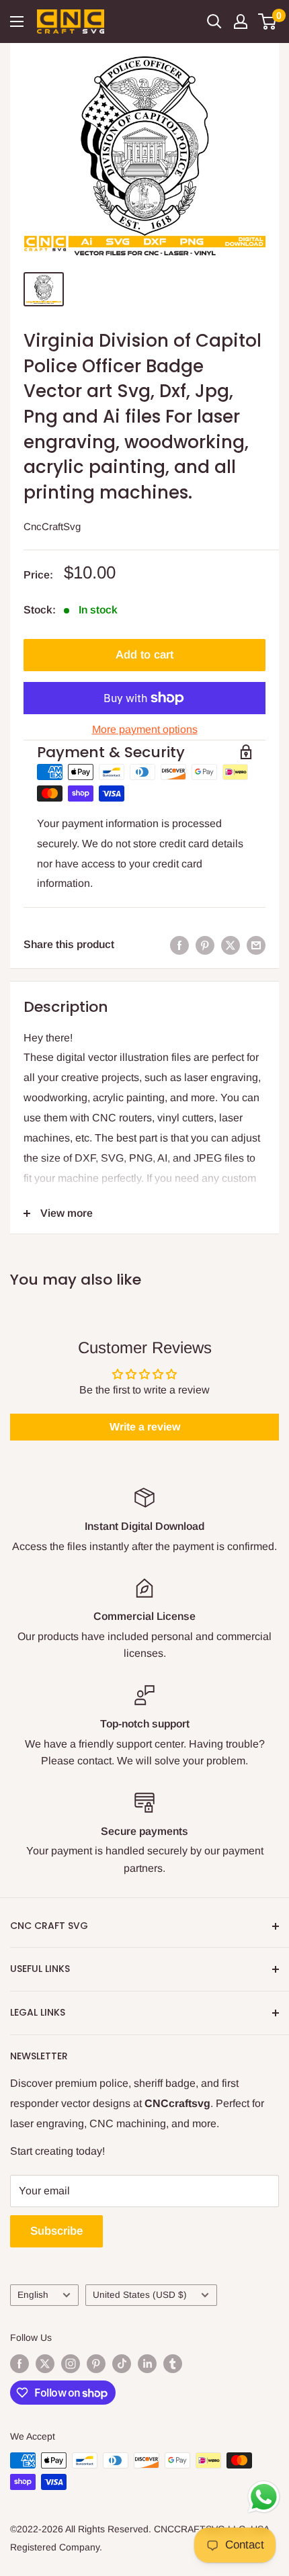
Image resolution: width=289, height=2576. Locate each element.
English (33, 2295)
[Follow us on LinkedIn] (147, 2364)
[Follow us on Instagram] (71, 2364)
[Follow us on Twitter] (45, 2364)
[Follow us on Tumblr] (173, 2364)
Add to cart (144, 655)
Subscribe (56, 2231)
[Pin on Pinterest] (205, 945)
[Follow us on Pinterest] (96, 2364)
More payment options (145, 729)
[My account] (241, 22)
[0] (268, 22)
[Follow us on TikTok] (122, 2364)
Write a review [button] (145, 1427)
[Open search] (214, 22)
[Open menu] (17, 22)
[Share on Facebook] (179, 945)
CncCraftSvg (52, 526)
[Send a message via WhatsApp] (264, 2497)
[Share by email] (256, 945)
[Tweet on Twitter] (231, 945)
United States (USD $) (140, 2295)
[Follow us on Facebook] (19, 2364)
